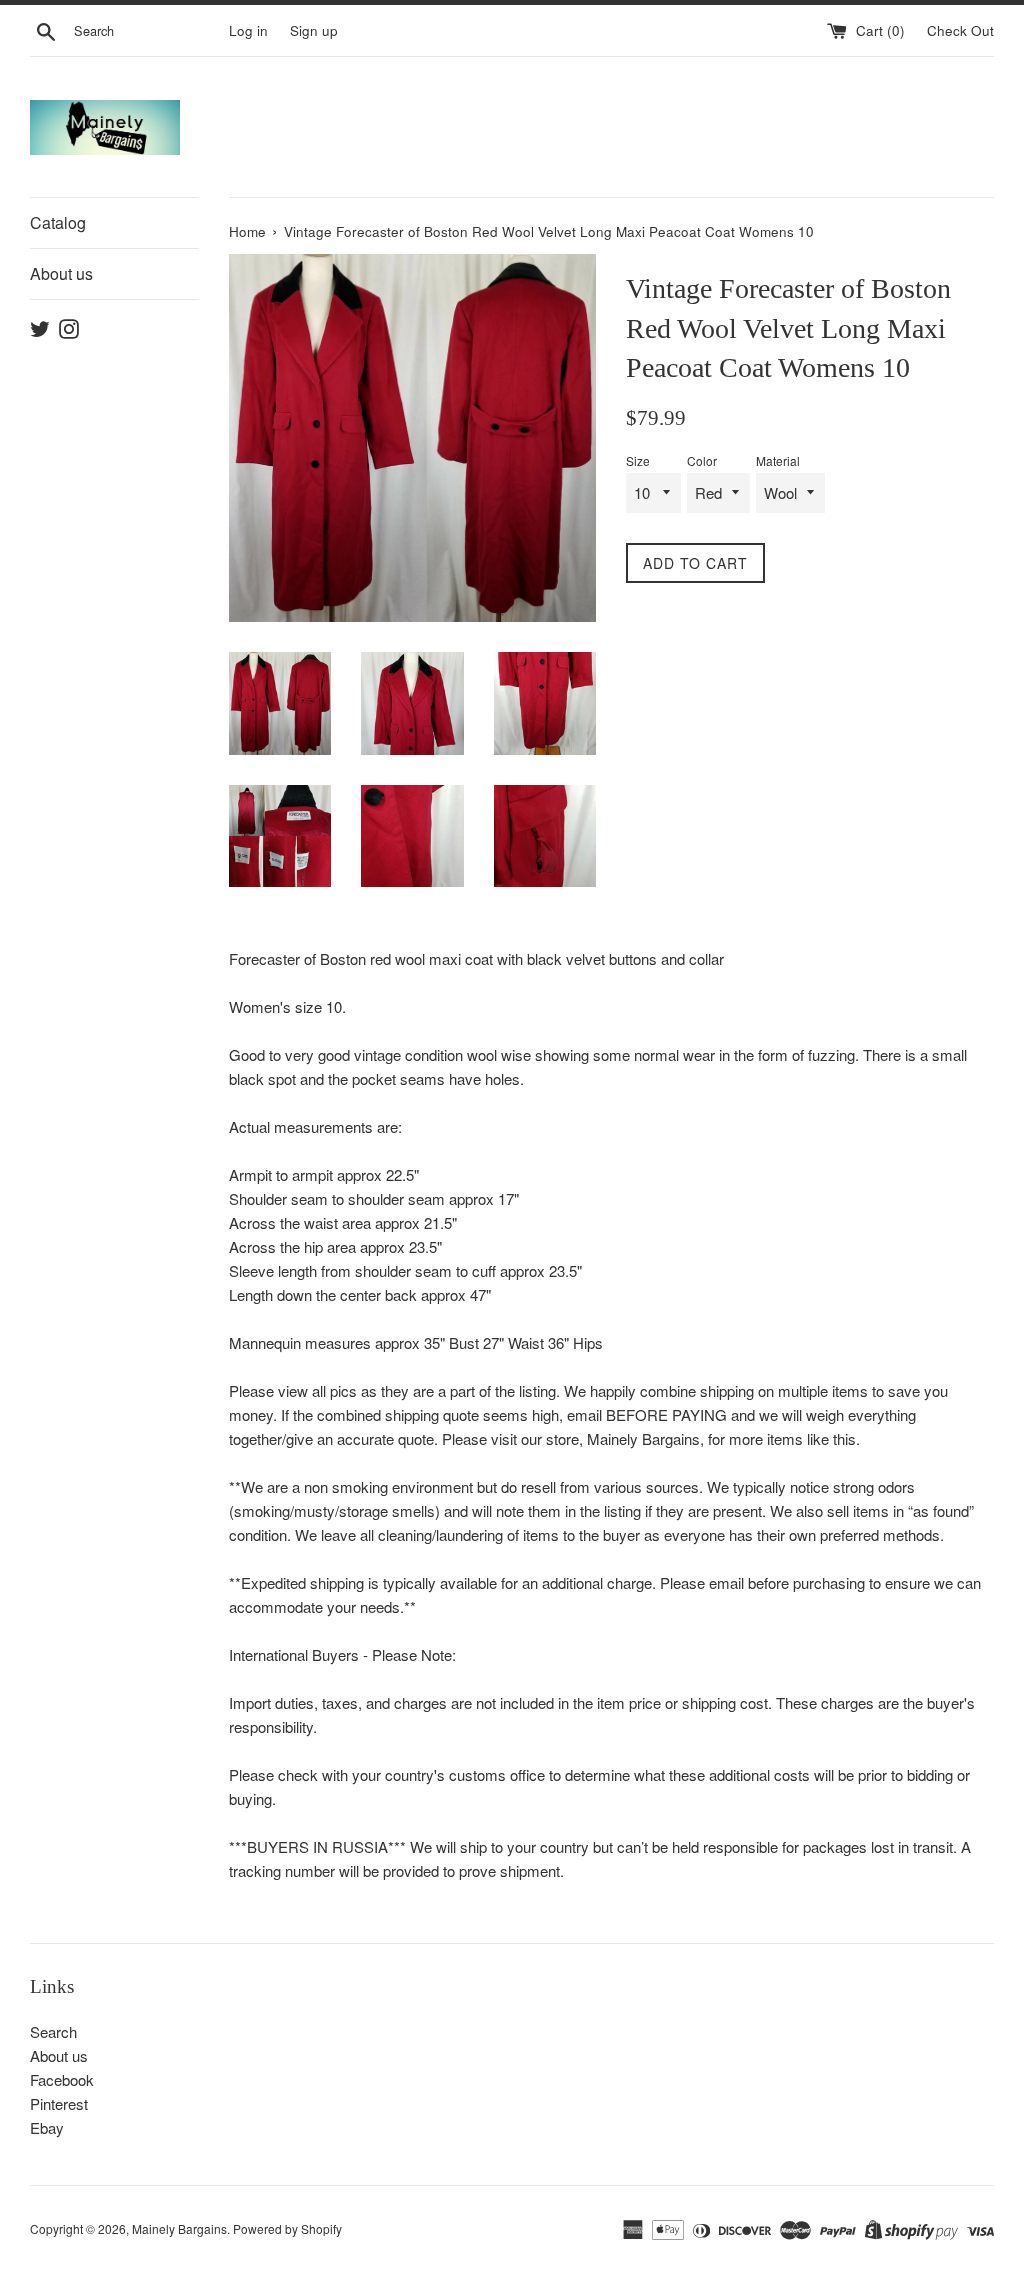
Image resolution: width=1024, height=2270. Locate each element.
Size (638, 460)
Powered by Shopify (287, 2228)
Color (702, 460)
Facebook (62, 2079)
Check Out (960, 30)
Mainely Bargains (179, 2228)
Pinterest (59, 2103)
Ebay (47, 2127)
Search (53, 2031)
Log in (248, 30)
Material (778, 460)
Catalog (58, 222)
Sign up (314, 30)
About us (61, 273)
